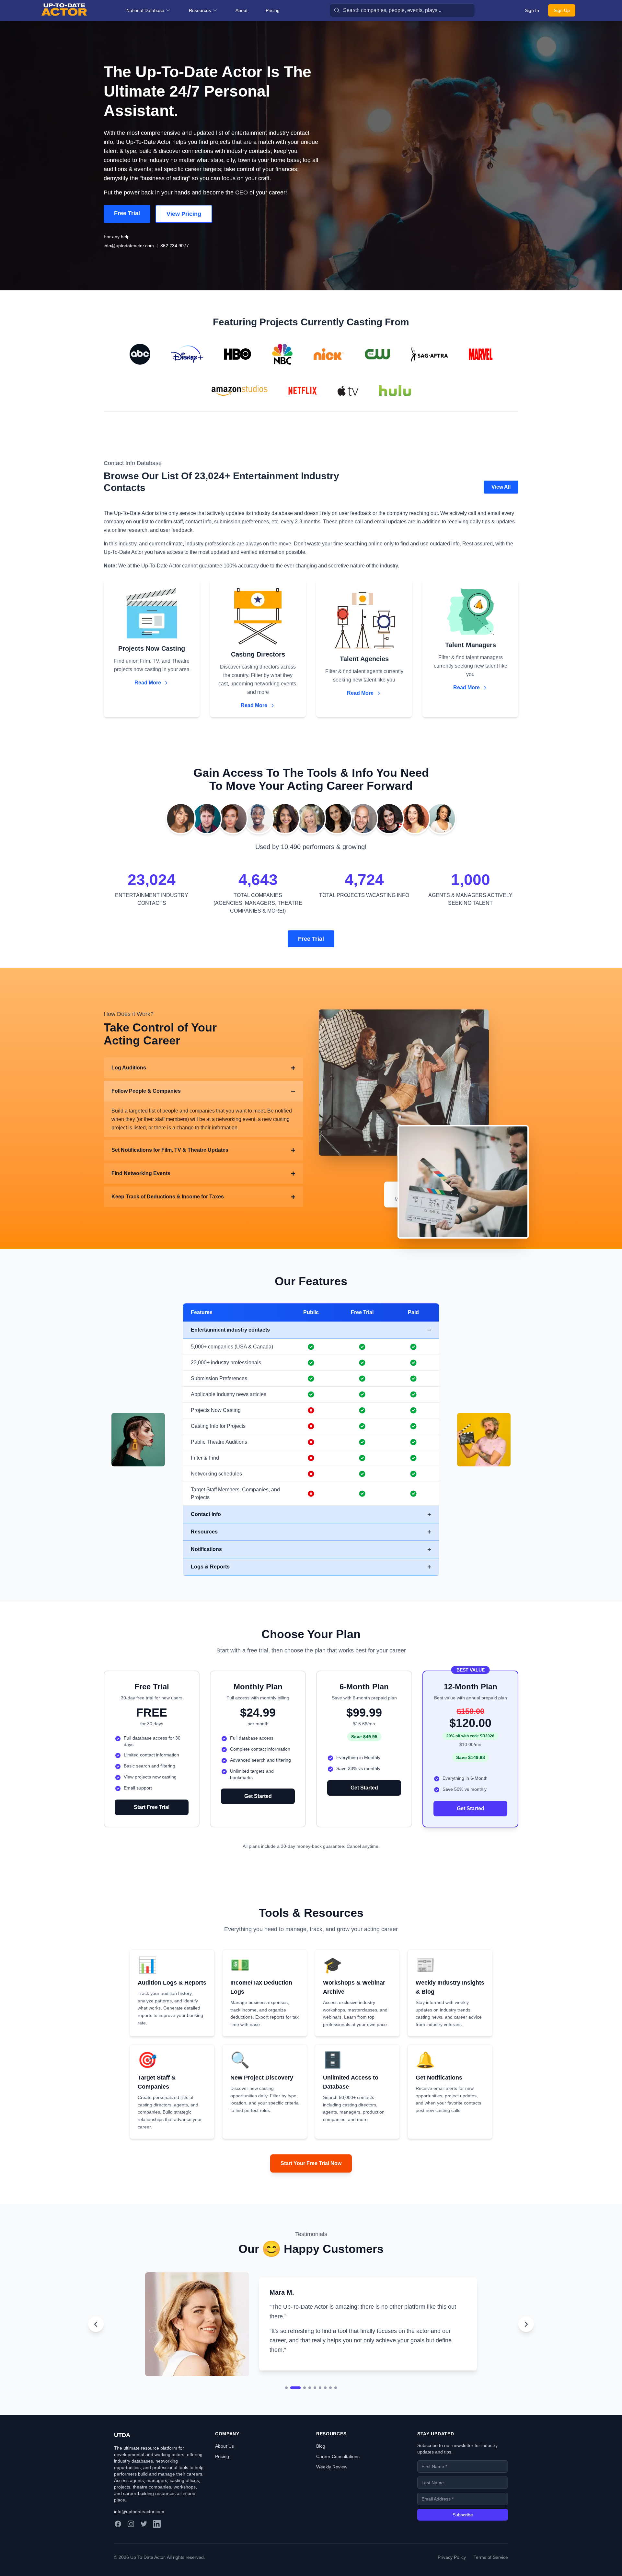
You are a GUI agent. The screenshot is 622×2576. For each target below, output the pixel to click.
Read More (148, 683)
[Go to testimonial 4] (310, 2405)
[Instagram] (131, 2541)
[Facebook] (118, 2541)
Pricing (273, 10)
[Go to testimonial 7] (325, 2405)
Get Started (258, 1796)
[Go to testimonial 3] (301, 2405)
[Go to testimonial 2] (292, 2405)
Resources (200, 10)
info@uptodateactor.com (129, 246)
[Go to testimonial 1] (286, 2405)
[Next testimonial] (526, 2333)
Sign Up (562, 10)
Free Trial (127, 213)
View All (501, 487)
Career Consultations (338, 2474)
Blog (321, 2464)
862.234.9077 (175, 246)
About (242, 10)
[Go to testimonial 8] (330, 2405)
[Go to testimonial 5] (315, 2405)
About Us (225, 2464)
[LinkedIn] (157, 2541)
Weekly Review (332, 2484)
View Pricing (184, 214)
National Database (145, 10)
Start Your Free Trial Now (311, 2163)
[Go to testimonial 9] (336, 2405)
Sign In (532, 10)
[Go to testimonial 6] (320, 2405)
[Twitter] (144, 2541)
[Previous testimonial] (96, 2333)
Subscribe (463, 2532)
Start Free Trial (152, 1807)
